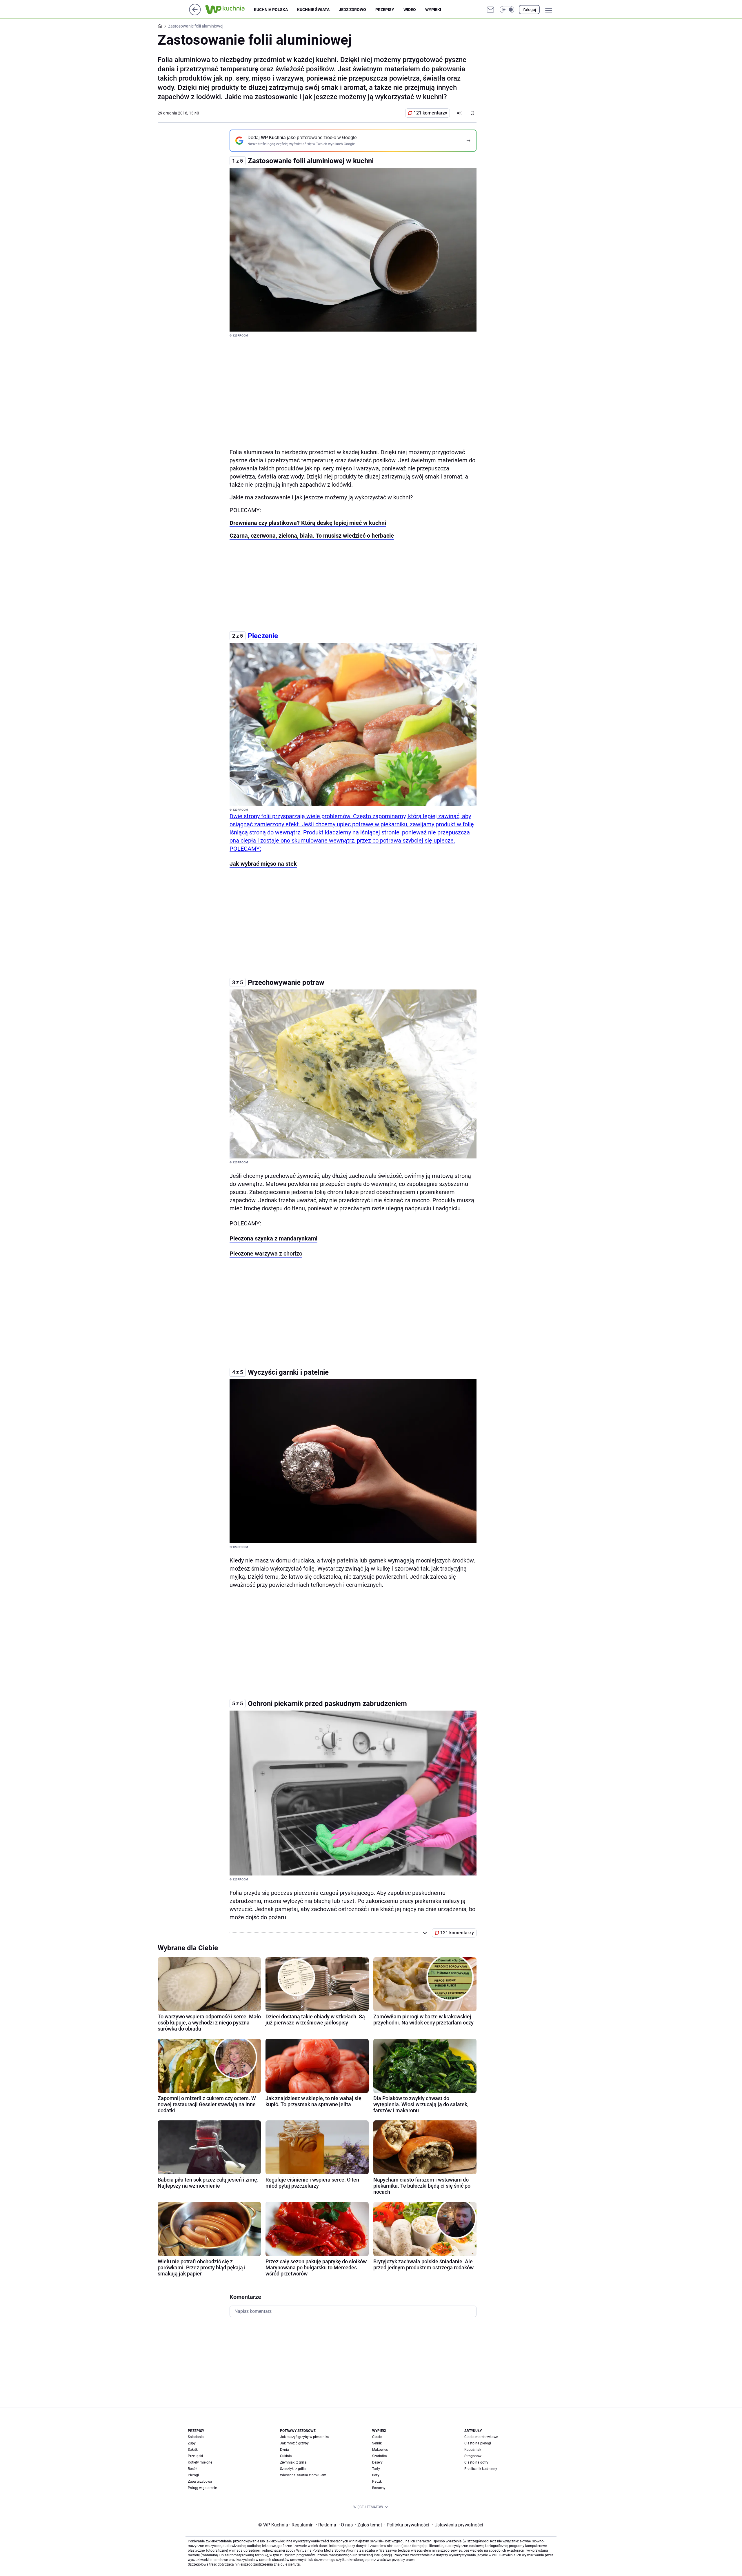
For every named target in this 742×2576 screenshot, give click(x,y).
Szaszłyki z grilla (293, 2469)
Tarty (376, 2469)
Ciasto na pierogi (478, 2443)
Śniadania (196, 2437)
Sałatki (193, 2450)
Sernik (377, 2443)
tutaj (297, 2564)
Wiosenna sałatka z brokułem (303, 2475)
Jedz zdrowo (352, 10)
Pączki (377, 2482)
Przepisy (385, 10)
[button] (507, 10)
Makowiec (380, 2450)
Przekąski (195, 2456)
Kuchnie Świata (313, 10)
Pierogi (193, 2475)
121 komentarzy (430, 113)
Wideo (410, 10)
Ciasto (377, 2437)
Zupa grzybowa (200, 2482)
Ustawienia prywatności (458, 2525)
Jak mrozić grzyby (294, 2443)
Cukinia (286, 2456)
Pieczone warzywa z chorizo (266, 1254)
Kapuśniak (473, 2450)
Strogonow (473, 2456)
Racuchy (379, 2488)
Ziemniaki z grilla (293, 2462)
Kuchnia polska (271, 10)
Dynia (284, 2450)
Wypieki (433, 10)
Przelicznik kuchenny (481, 2469)
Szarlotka (380, 2456)
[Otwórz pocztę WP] (490, 10)
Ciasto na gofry (476, 2462)
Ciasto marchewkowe (481, 2437)
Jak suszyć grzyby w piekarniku (305, 2437)
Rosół (192, 2469)
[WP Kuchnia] (230, 10)
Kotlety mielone (200, 2462)
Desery (377, 2462)
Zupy (192, 2443)
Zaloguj (529, 10)
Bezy (376, 2475)
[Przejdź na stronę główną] (195, 14)
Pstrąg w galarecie (202, 2488)
